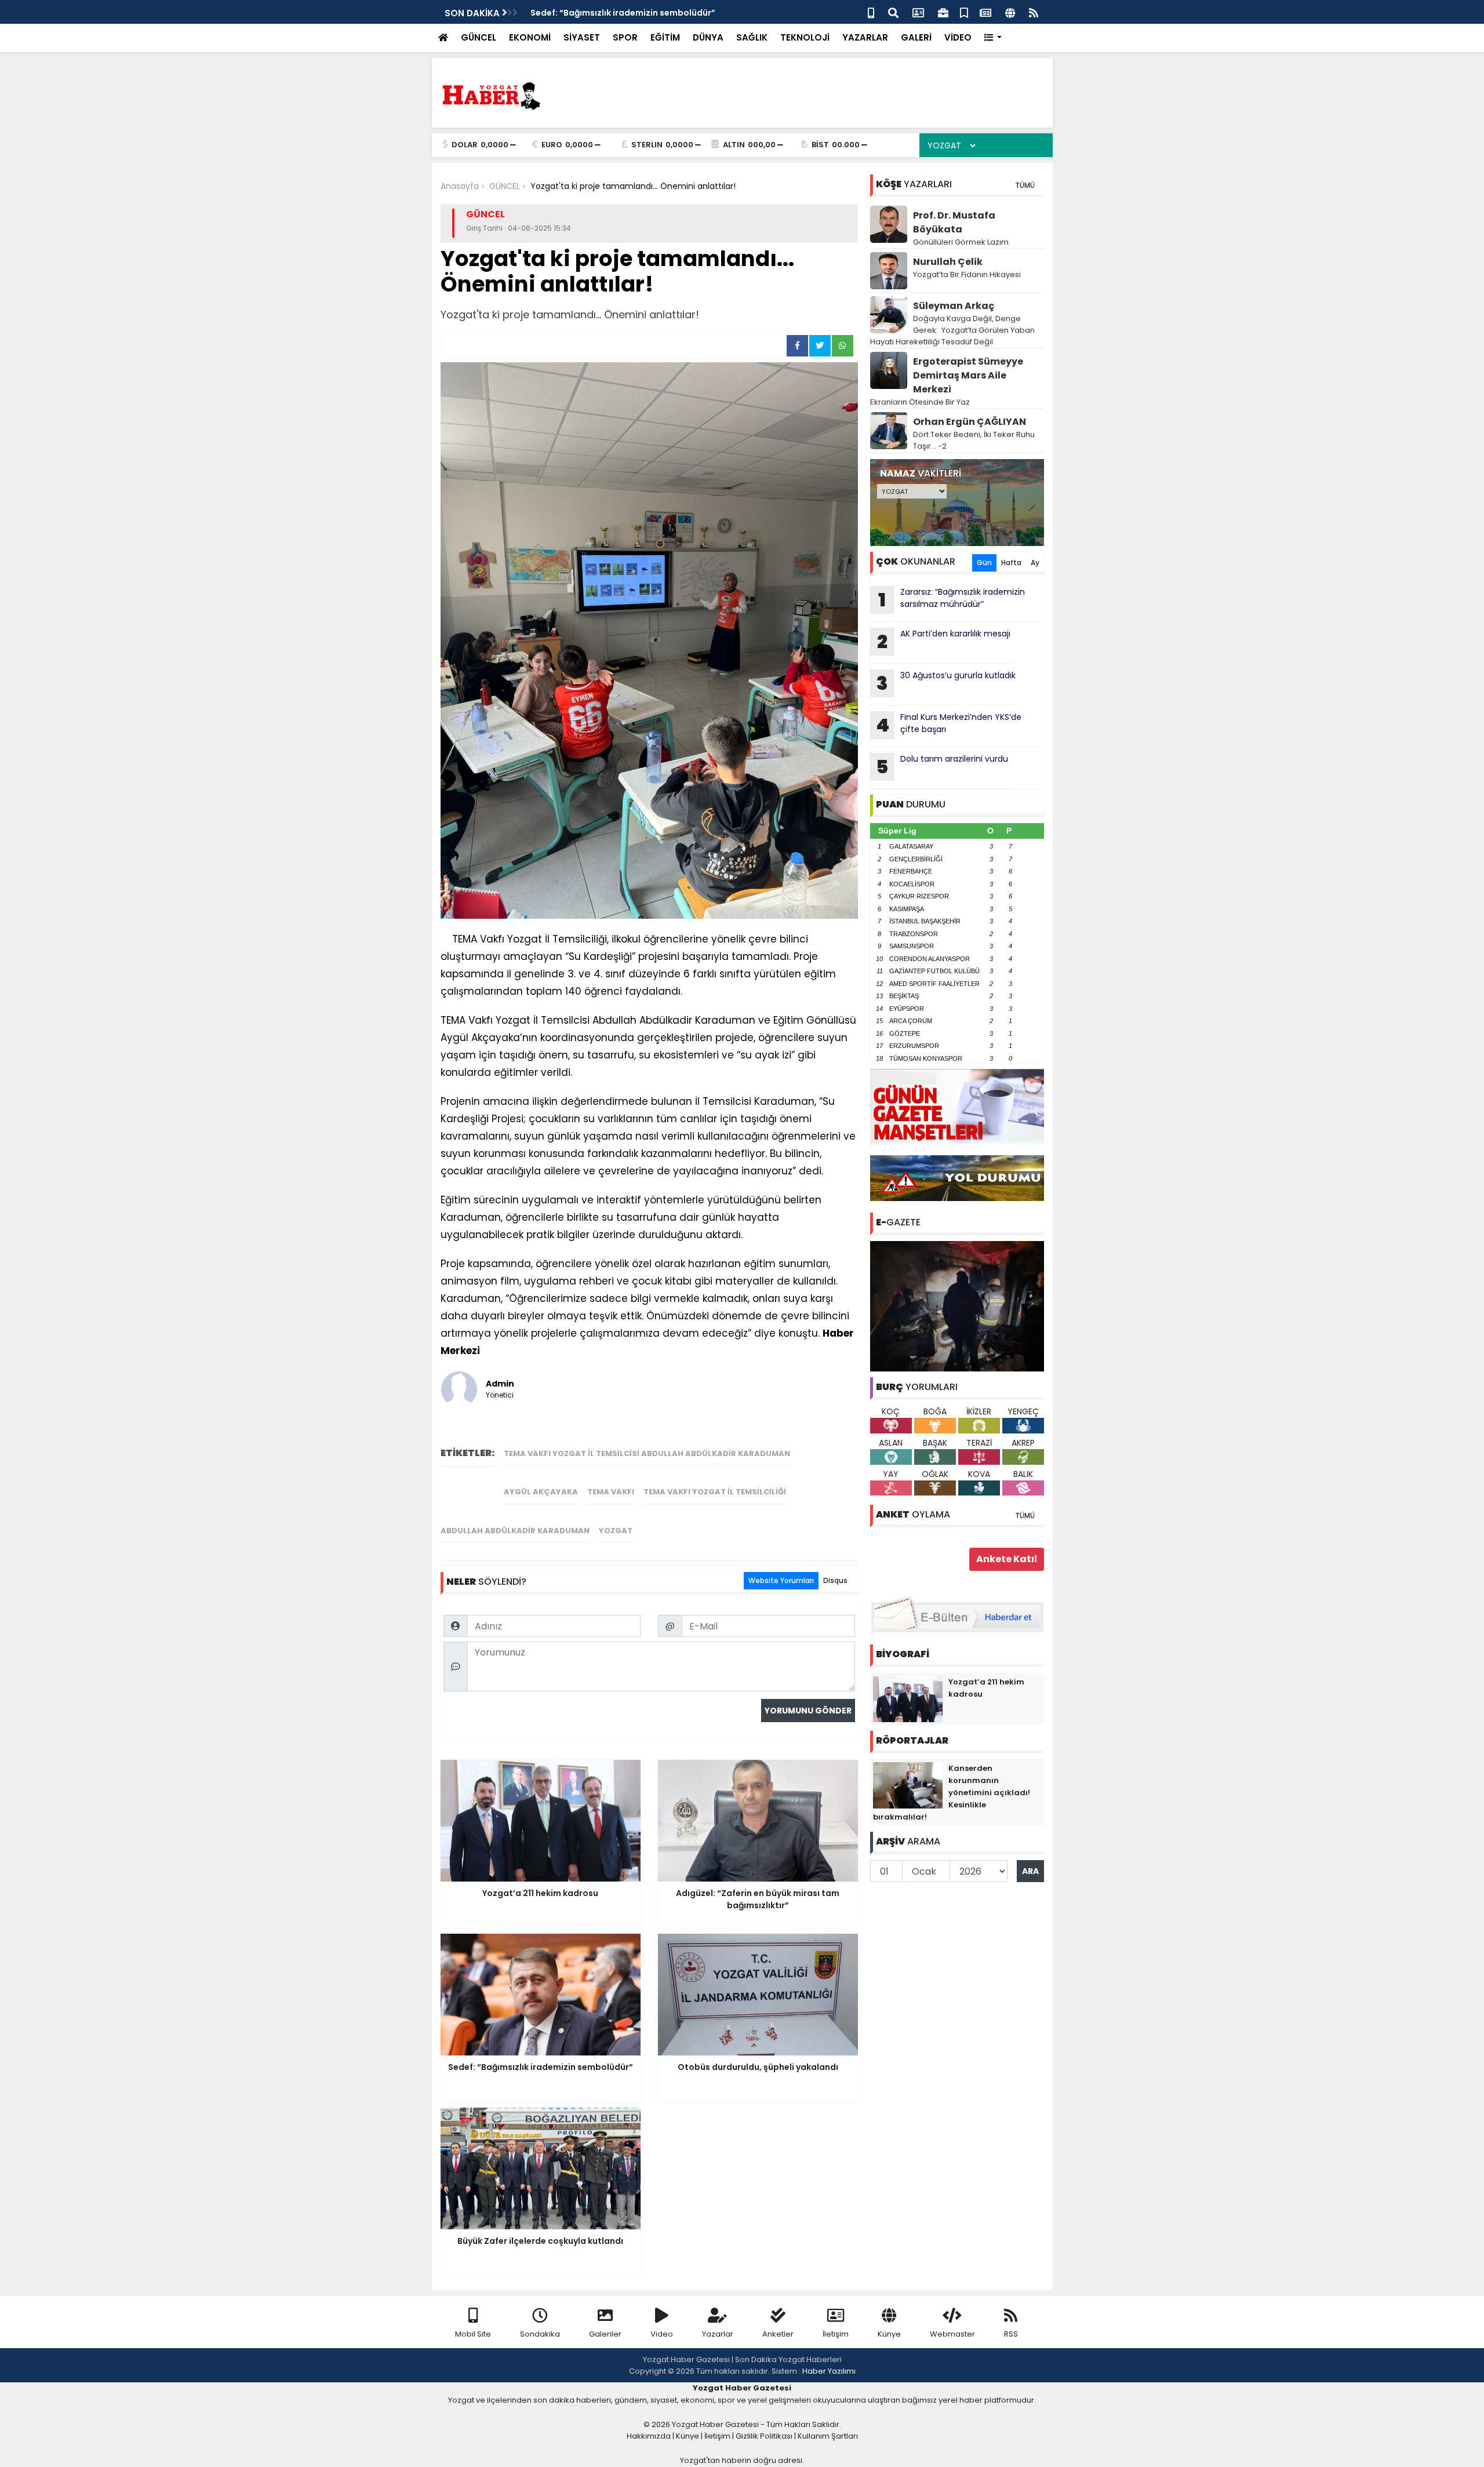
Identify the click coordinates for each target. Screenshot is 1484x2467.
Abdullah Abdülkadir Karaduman (515, 1531)
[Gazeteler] (985, 12)
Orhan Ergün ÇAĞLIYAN (970, 422)
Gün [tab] (984, 563)
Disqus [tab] (835, 1580)
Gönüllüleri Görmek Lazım (962, 242)
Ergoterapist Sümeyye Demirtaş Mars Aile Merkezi (968, 375)
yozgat (616, 1531)
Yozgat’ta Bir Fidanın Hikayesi (967, 274)
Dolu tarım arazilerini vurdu (942, 766)
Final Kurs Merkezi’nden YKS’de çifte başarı (949, 725)
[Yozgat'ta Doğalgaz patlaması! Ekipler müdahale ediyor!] (957, 1305)
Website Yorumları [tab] (781, 1580)
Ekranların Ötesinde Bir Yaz (920, 402)
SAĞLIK (752, 37)
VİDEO (958, 37)
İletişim (836, 2334)
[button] (993, 38)
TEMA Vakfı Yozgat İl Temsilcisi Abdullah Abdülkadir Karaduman (647, 1453)
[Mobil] (871, 12)
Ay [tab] (1035, 563)
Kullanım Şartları (828, 2436)
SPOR (625, 37)
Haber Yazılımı (829, 2371)
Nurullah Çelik (948, 262)
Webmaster (952, 2334)
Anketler (778, 2334)
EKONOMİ (530, 37)
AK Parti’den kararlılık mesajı (944, 641)
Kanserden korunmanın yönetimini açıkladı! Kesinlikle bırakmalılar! (952, 1793)
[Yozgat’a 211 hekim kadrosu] (908, 1698)
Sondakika (540, 2334)
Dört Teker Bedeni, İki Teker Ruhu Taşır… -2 (974, 440)
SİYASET (582, 37)
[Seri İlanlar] (964, 12)
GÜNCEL (479, 37)
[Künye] (1010, 12)
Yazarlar (718, 2334)
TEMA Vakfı (611, 1492)
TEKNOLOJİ (805, 37)
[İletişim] (918, 12)
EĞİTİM (665, 37)
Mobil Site (473, 2334)
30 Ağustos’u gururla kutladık (946, 683)
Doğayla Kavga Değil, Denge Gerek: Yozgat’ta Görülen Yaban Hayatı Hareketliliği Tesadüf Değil (952, 330)
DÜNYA (708, 37)
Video (662, 2334)
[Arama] (893, 12)
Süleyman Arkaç (954, 306)
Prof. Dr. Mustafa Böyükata (954, 222)
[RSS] (1034, 12)
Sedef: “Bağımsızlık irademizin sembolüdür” (623, 13)
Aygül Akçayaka (541, 1492)
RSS (1011, 2334)
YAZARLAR (865, 37)
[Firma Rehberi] (943, 12)
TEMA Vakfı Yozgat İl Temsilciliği (715, 1492)
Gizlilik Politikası (764, 2436)
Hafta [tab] (1011, 563)
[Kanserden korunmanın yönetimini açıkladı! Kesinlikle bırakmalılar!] (908, 1785)
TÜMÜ (1025, 185)
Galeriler (605, 2334)
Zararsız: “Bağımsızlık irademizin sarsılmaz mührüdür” (952, 599)
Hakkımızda (649, 2436)
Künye (889, 2334)
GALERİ (916, 37)
